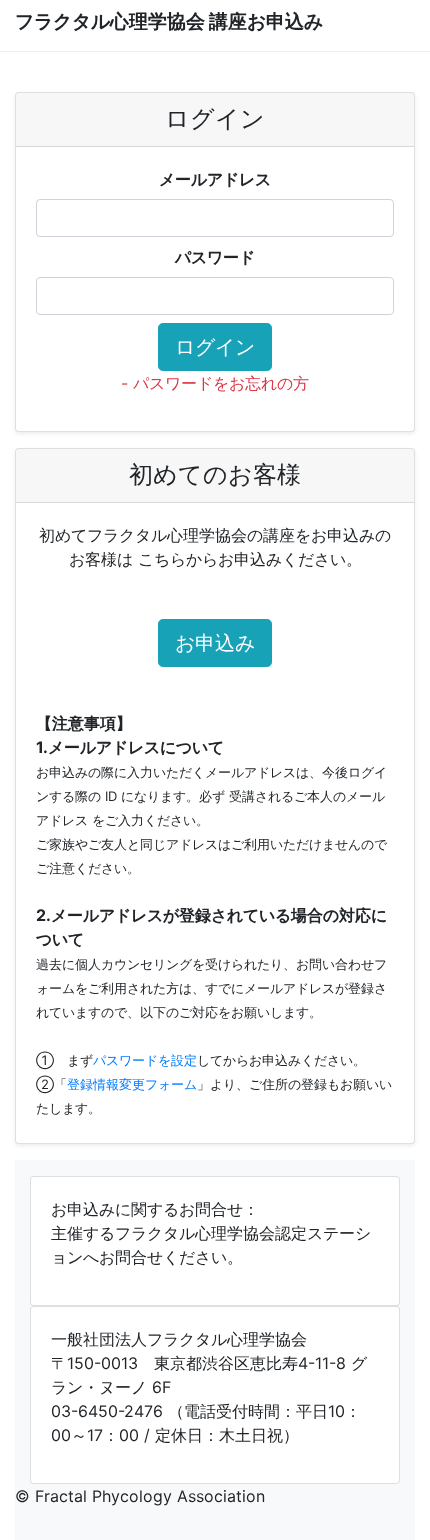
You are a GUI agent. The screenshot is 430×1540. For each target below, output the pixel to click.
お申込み (215, 643)
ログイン (215, 347)
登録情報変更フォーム (132, 1084)
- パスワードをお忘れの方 (215, 383)
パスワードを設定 (145, 1060)
